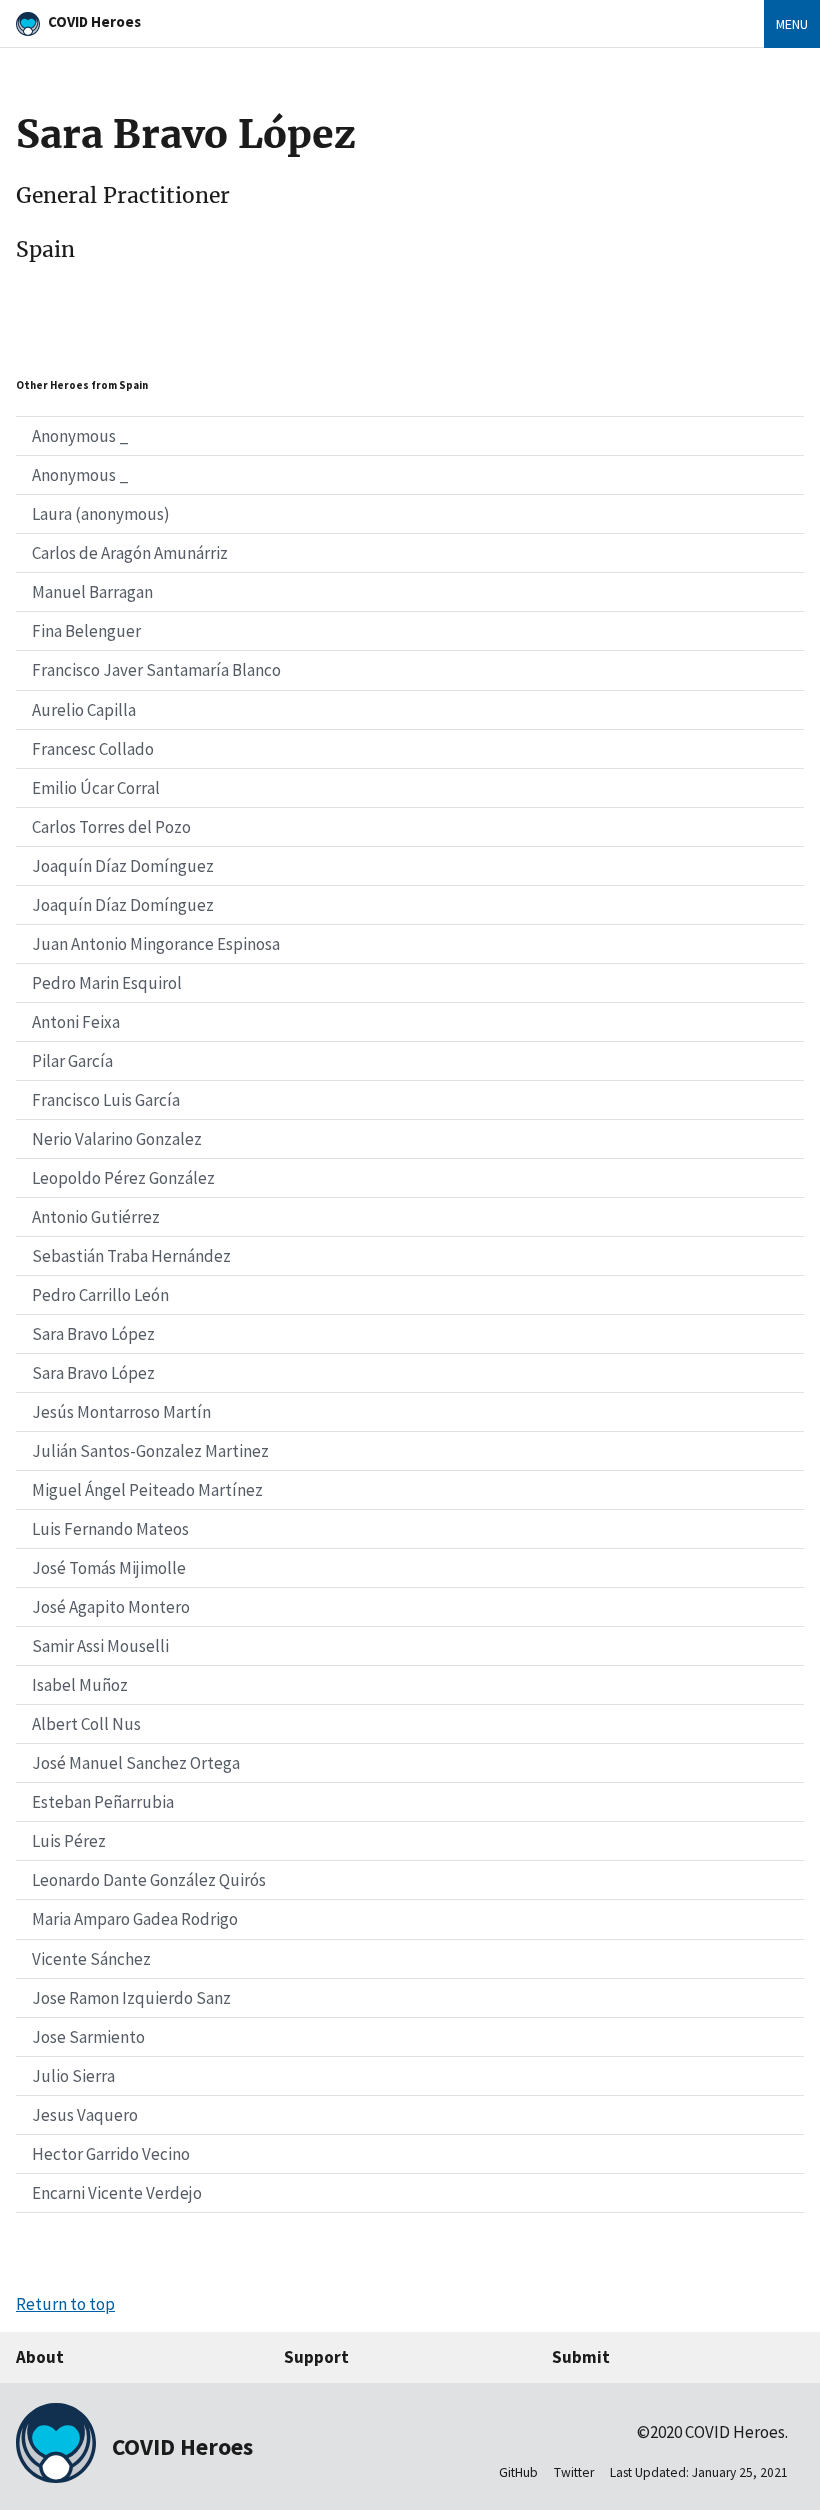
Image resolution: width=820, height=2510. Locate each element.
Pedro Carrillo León (100, 1295)
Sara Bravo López (93, 1334)
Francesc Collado (93, 749)
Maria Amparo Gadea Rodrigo (135, 1919)
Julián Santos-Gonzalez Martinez (150, 1451)
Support (316, 2357)
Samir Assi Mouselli (100, 1646)
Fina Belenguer (86, 631)
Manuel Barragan (92, 592)
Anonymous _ (80, 436)
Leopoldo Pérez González (123, 1178)
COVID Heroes (94, 21)
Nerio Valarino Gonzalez (117, 1139)
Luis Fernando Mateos (110, 1529)
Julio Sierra (73, 2076)
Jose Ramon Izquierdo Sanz (131, 1998)
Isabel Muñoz (80, 1685)
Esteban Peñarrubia (103, 1802)
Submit (581, 2357)
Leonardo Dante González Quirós (149, 1880)
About (40, 2357)
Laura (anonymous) (101, 514)
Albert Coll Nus (86, 1724)
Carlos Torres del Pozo (111, 827)
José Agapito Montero (111, 1607)
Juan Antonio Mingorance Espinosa (156, 944)
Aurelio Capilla (84, 710)
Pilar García (72, 1061)
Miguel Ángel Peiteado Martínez (147, 1490)
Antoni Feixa (76, 1022)
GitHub (518, 2472)
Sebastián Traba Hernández (131, 1256)
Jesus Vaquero (85, 2115)
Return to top (65, 2304)
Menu (792, 24)
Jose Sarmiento (88, 2037)
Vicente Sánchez (91, 1959)
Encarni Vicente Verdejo (117, 2193)
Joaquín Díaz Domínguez (123, 866)
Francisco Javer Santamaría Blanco (156, 670)
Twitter (574, 2472)
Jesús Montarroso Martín (121, 1412)
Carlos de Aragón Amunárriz (130, 553)
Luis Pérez (69, 1841)
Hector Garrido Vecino (111, 2154)
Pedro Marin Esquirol (107, 983)
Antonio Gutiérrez (96, 1217)
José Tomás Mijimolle (109, 1568)
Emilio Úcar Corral (96, 788)
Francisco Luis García (106, 1100)
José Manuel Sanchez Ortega (136, 1763)
